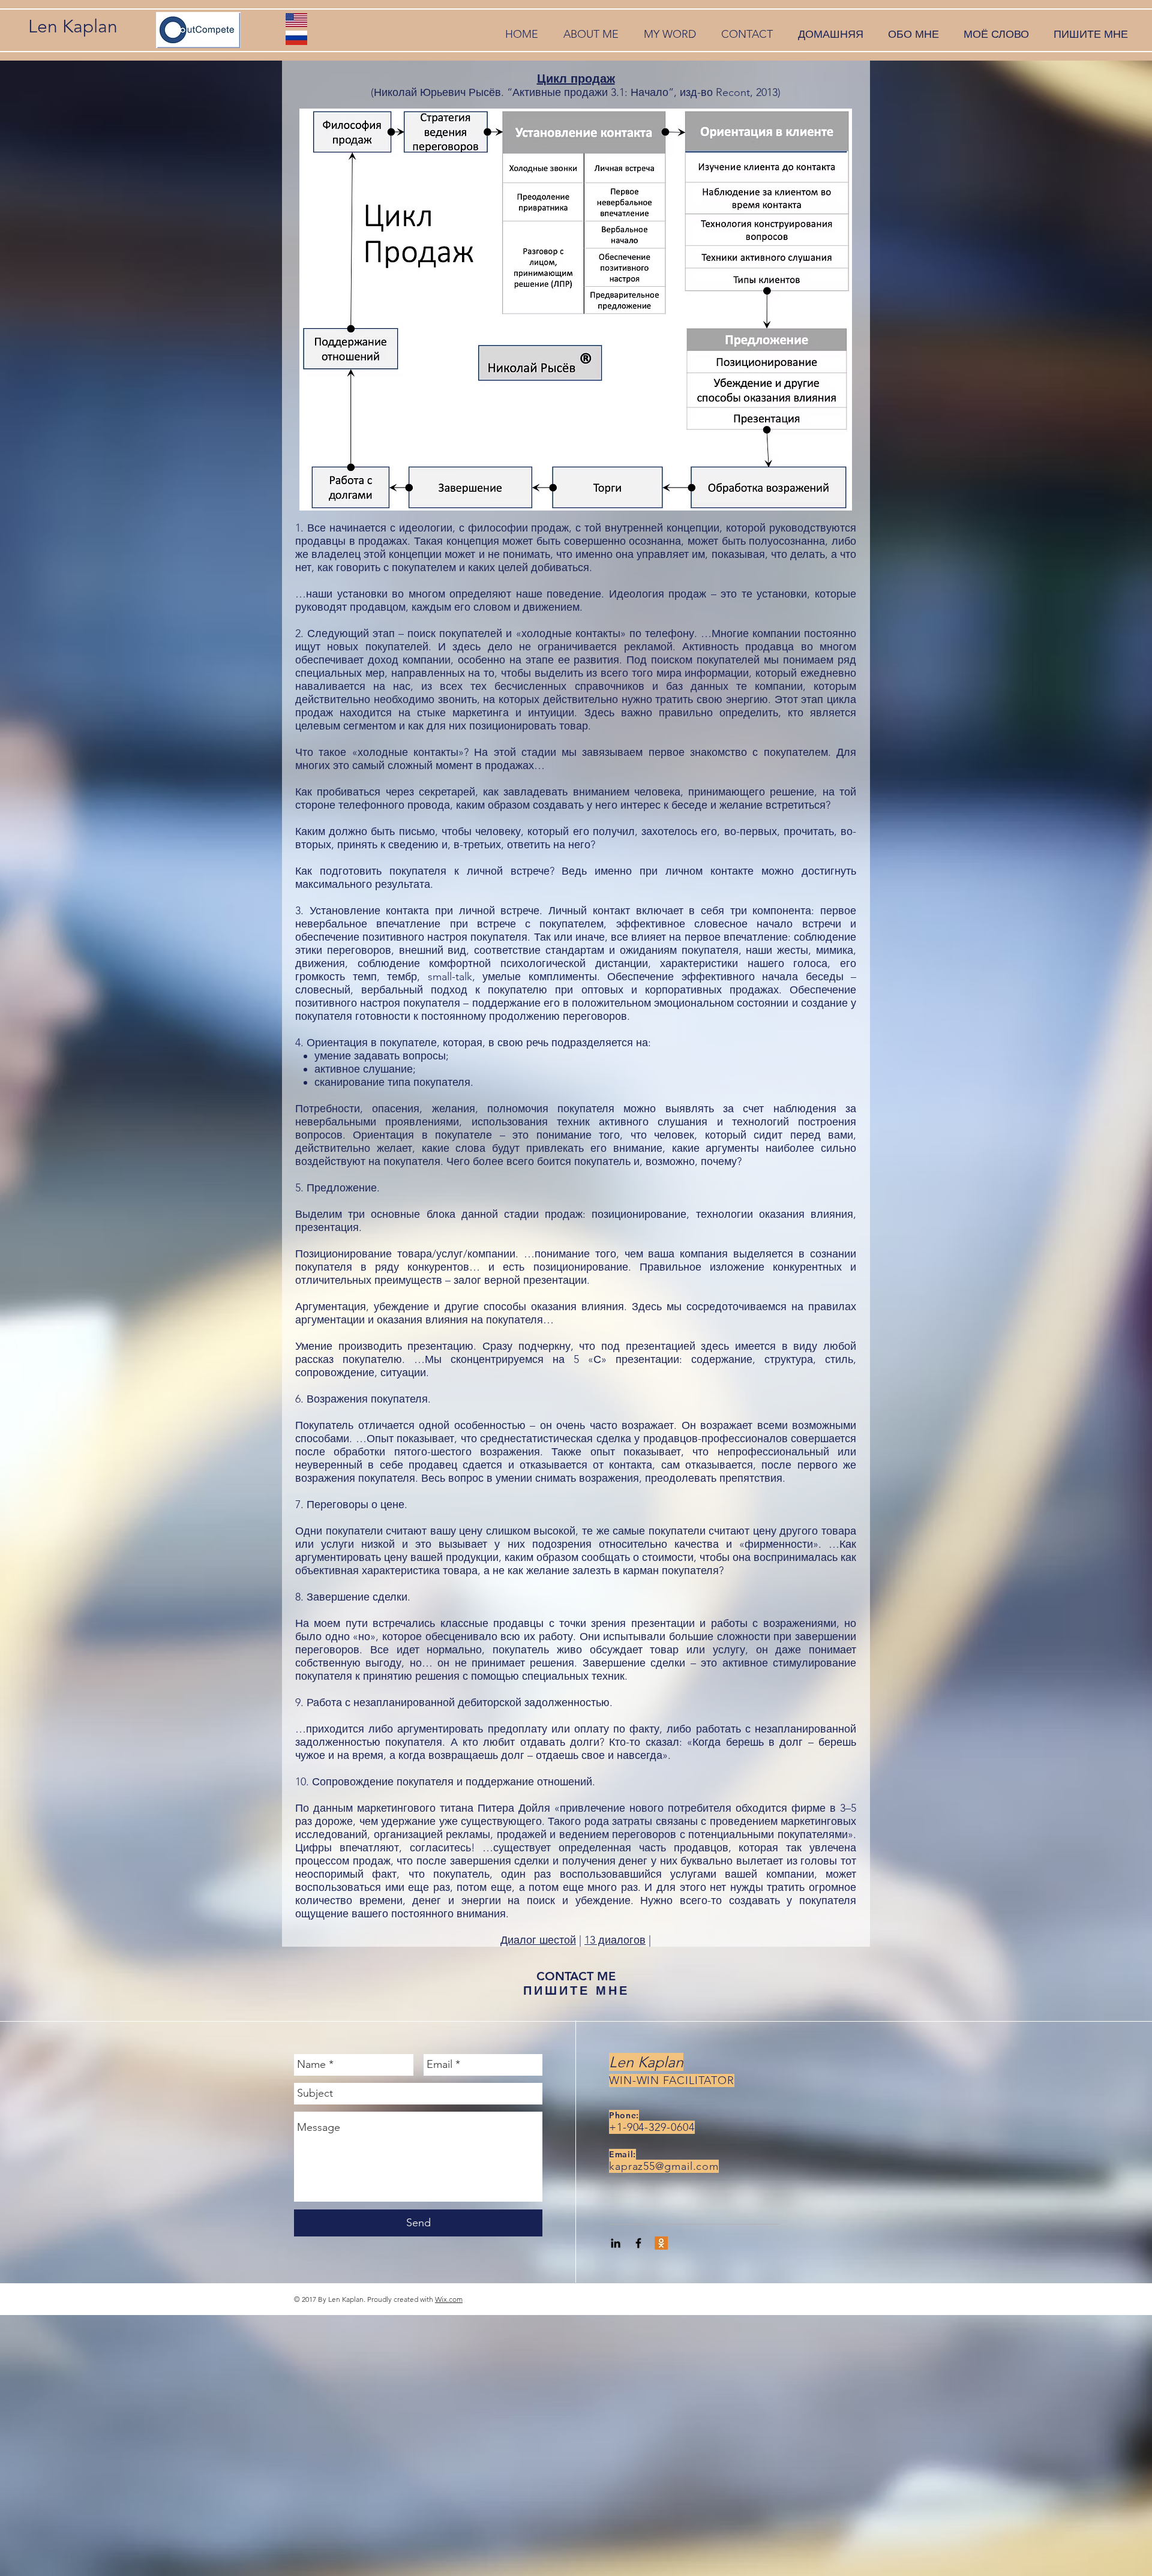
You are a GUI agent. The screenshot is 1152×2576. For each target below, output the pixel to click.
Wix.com (449, 2299)
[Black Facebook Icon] (638, 2243)
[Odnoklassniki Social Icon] (661, 2243)
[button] (591, 34)
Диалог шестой (538, 1940)
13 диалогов (615, 1940)
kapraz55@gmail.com (664, 2166)
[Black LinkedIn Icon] (616, 2243)
